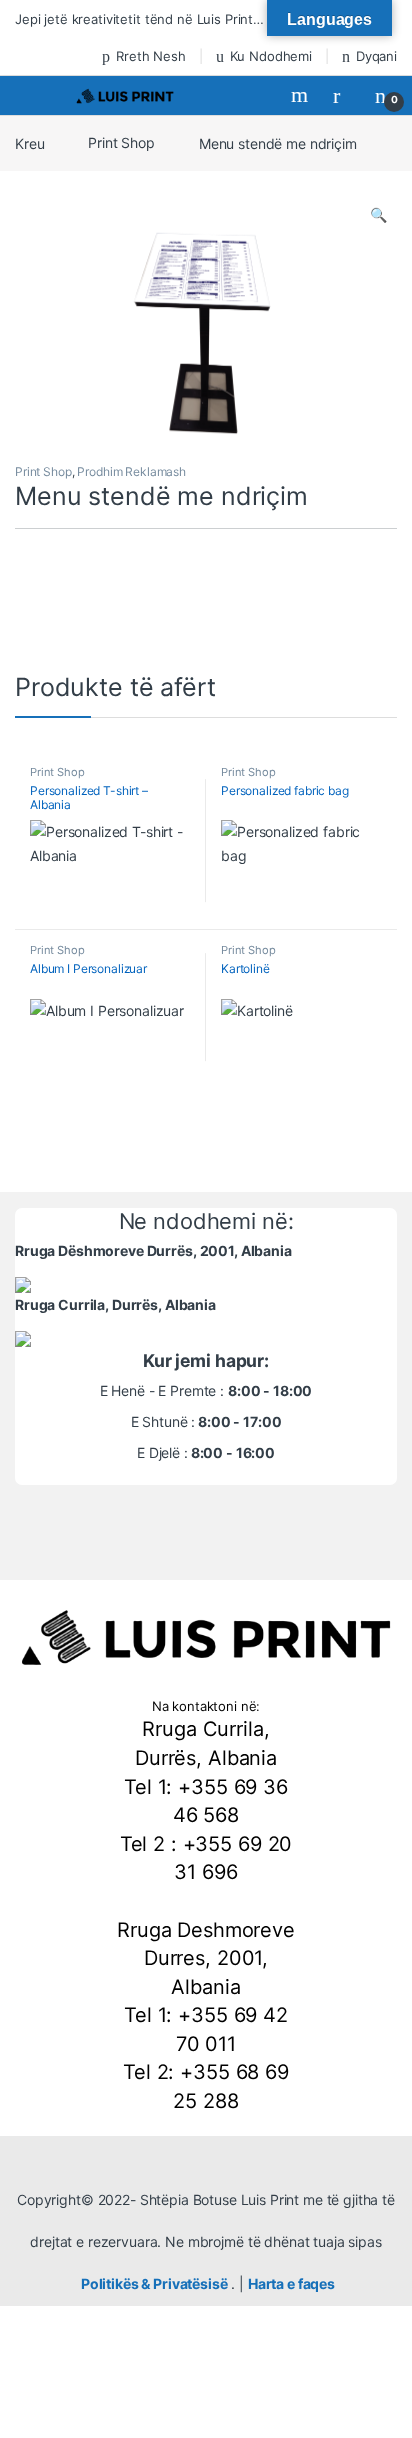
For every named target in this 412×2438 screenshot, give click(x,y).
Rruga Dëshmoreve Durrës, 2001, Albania (153, 1250)
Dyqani (376, 56)
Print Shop (121, 142)
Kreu (29, 142)
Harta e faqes (291, 2283)
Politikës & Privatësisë (154, 2283)
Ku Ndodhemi (271, 56)
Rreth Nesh (150, 56)
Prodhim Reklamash (131, 471)
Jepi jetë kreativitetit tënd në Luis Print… (139, 19)
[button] (378, 215)
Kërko (302, 95)
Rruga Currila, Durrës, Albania (115, 1304)
